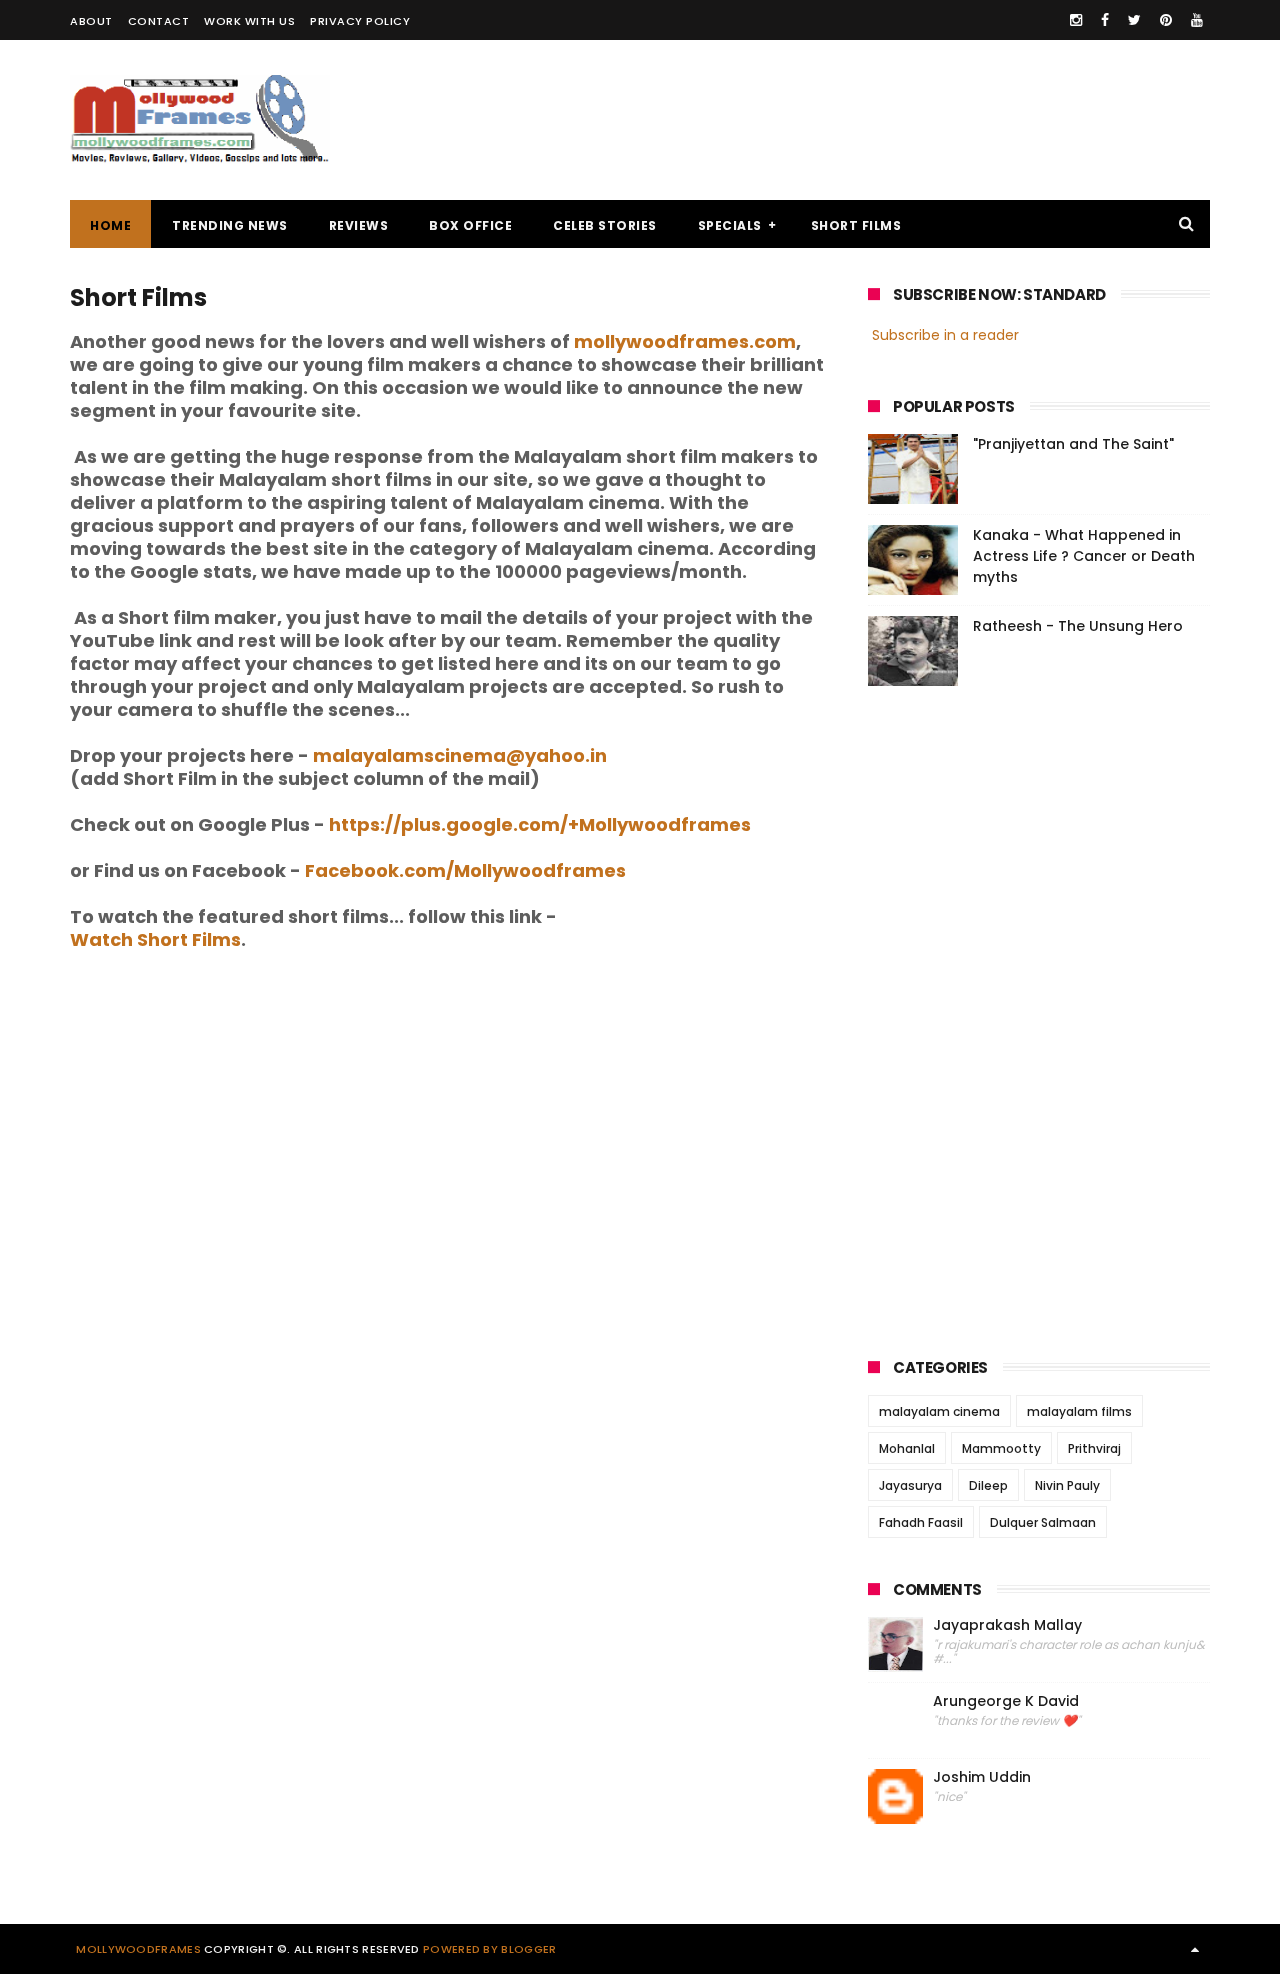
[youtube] (1197, 20)
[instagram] (1076, 20)
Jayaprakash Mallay (1007, 1625)
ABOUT (91, 21)
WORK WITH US (249, 21)
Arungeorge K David (1006, 1701)
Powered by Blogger (489, 1949)
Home (110, 225)
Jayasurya (910, 1485)
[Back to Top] (1195, 1949)
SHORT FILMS (856, 225)
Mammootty (1001, 1448)
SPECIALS (730, 225)
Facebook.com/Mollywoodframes (465, 870)
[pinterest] (1166, 20)
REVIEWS (359, 225)
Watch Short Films (155, 939)
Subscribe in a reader (945, 335)
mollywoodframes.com (685, 341)
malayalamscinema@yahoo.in (460, 755)
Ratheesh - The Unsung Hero (1078, 626)
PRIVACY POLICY (360, 21)
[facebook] (1105, 20)
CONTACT (159, 21)
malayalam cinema (939, 1411)
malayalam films (1079, 1411)
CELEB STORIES (605, 225)
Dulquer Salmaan (1043, 1522)
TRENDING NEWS (230, 225)
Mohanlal (907, 1448)
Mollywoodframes (138, 1949)
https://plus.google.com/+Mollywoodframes (540, 824)
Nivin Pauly (1067, 1485)
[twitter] (1134, 20)
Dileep (988, 1485)
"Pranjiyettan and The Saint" (1073, 444)
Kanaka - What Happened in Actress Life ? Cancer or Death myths (1084, 556)
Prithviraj (1094, 1448)
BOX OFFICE (470, 225)
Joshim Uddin (982, 1777)
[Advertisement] (846, 120)
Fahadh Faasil (921, 1522)
